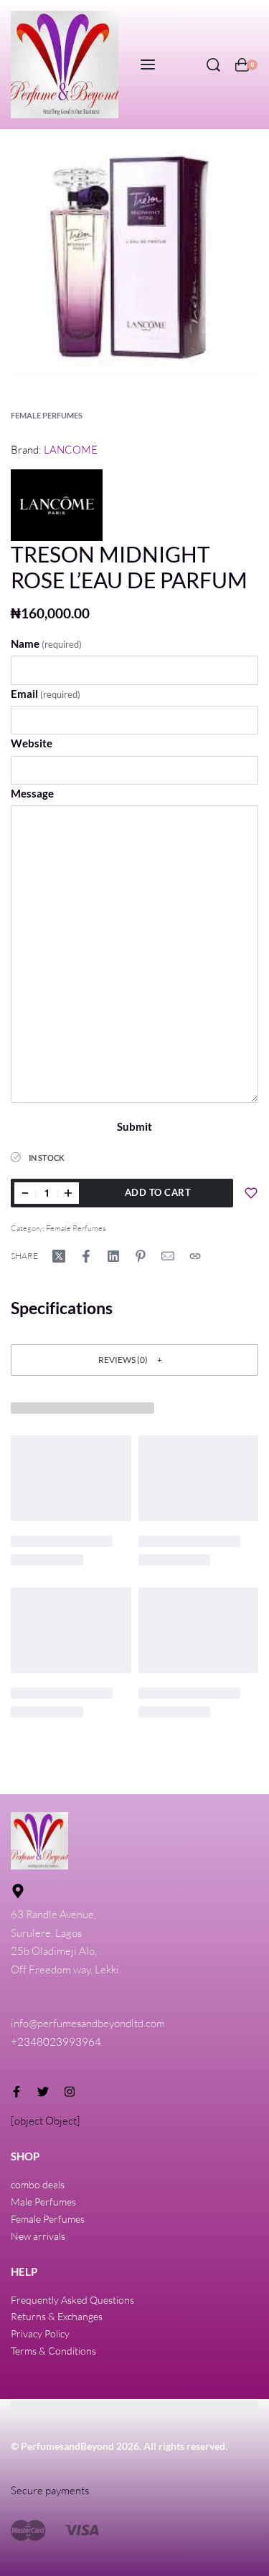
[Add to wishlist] (251, 1193)
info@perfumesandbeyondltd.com (88, 2023)
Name (46, 643)
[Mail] (168, 1256)
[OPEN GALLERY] (134, 258)
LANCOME (71, 450)
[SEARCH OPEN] (213, 65)
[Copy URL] (195, 1256)
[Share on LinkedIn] (113, 1256)
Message (32, 793)
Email (46, 694)
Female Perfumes (47, 415)
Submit (134, 1126)
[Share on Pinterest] (141, 1256)
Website (32, 743)
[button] (134, 1360)
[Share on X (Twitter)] (59, 1256)
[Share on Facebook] (86, 1256)
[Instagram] (70, 2092)
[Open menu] (148, 64)
